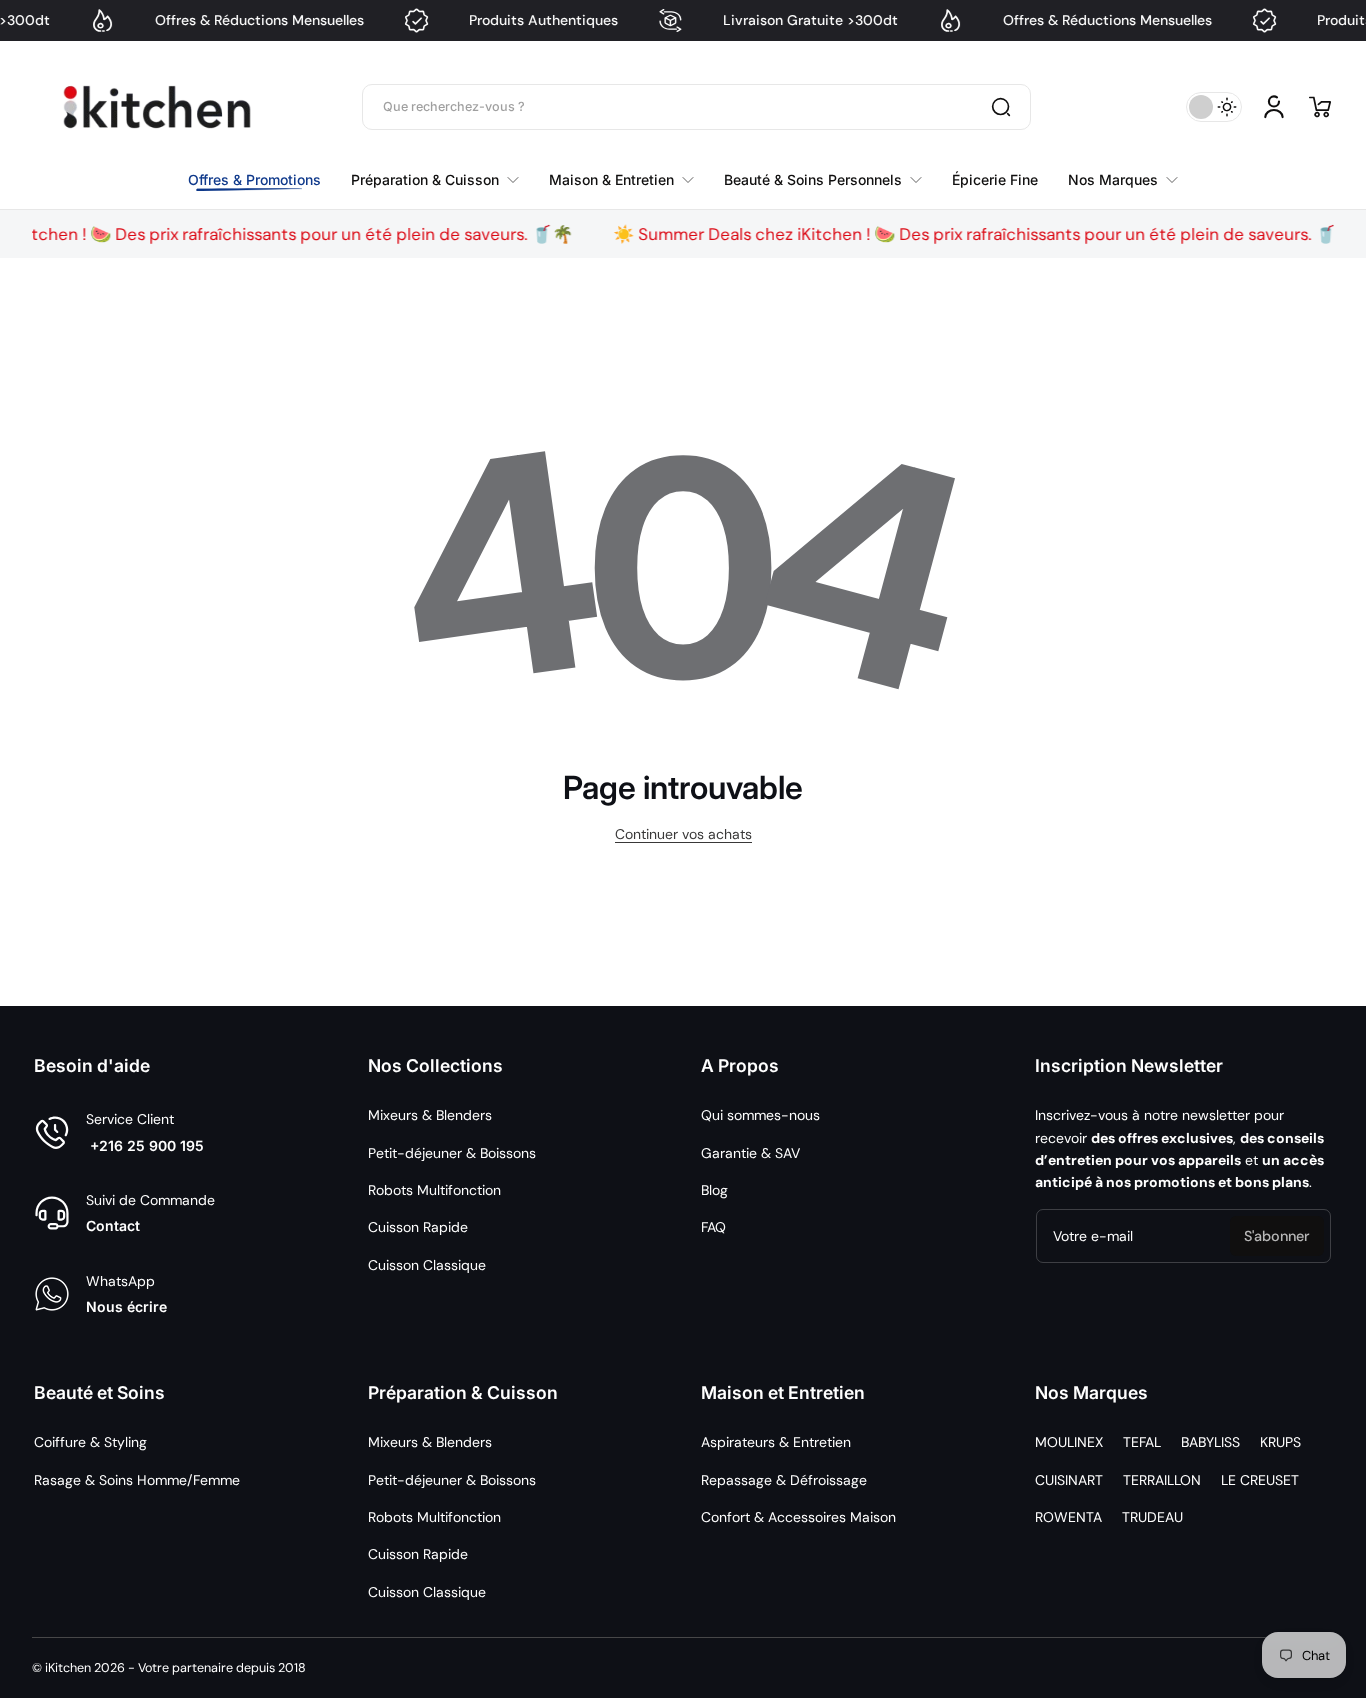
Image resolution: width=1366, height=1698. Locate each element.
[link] (1115, 180)
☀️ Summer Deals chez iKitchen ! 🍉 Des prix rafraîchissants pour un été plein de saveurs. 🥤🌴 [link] (940, 234)
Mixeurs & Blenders (430, 1115)
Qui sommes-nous (760, 1115)
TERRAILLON (1162, 1480)
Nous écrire (126, 1306)
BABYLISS (1210, 1442)
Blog (714, 1190)
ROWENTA (1068, 1517)
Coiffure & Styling (90, 1442)
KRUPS (1280, 1442)
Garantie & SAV (750, 1153)
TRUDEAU (1152, 1517)
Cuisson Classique (427, 1265)
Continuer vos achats (683, 834)
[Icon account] (1274, 107)
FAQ (713, 1227)
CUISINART (1069, 1480)
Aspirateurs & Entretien (776, 1442)
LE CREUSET (1260, 1480)
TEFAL (1142, 1442)
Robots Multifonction (434, 1190)
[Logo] (157, 107)
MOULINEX (1069, 1442)
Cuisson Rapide (418, 1227)
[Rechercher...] (1001, 107)
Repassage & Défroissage (784, 1480)
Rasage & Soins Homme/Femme (137, 1480)
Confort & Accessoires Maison (798, 1517)
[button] (1320, 107)
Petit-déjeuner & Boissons (452, 1153)
